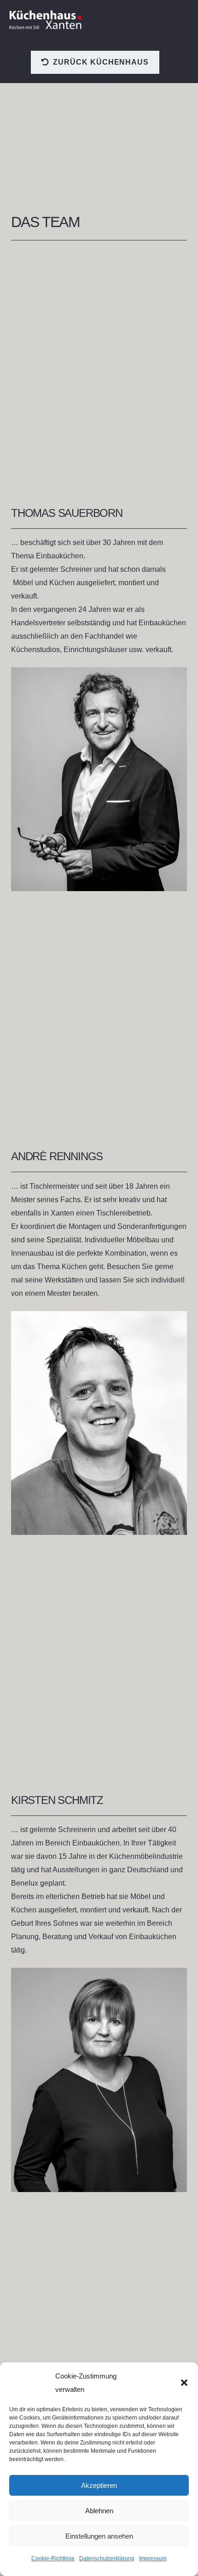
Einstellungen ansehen (99, 2536)
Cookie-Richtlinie (53, 2558)
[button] (184, 2383)
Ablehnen (99, 2511)
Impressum (153, 2558)
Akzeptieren (99, 2485)
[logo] (46, 20)
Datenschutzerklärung (107, 2558)
